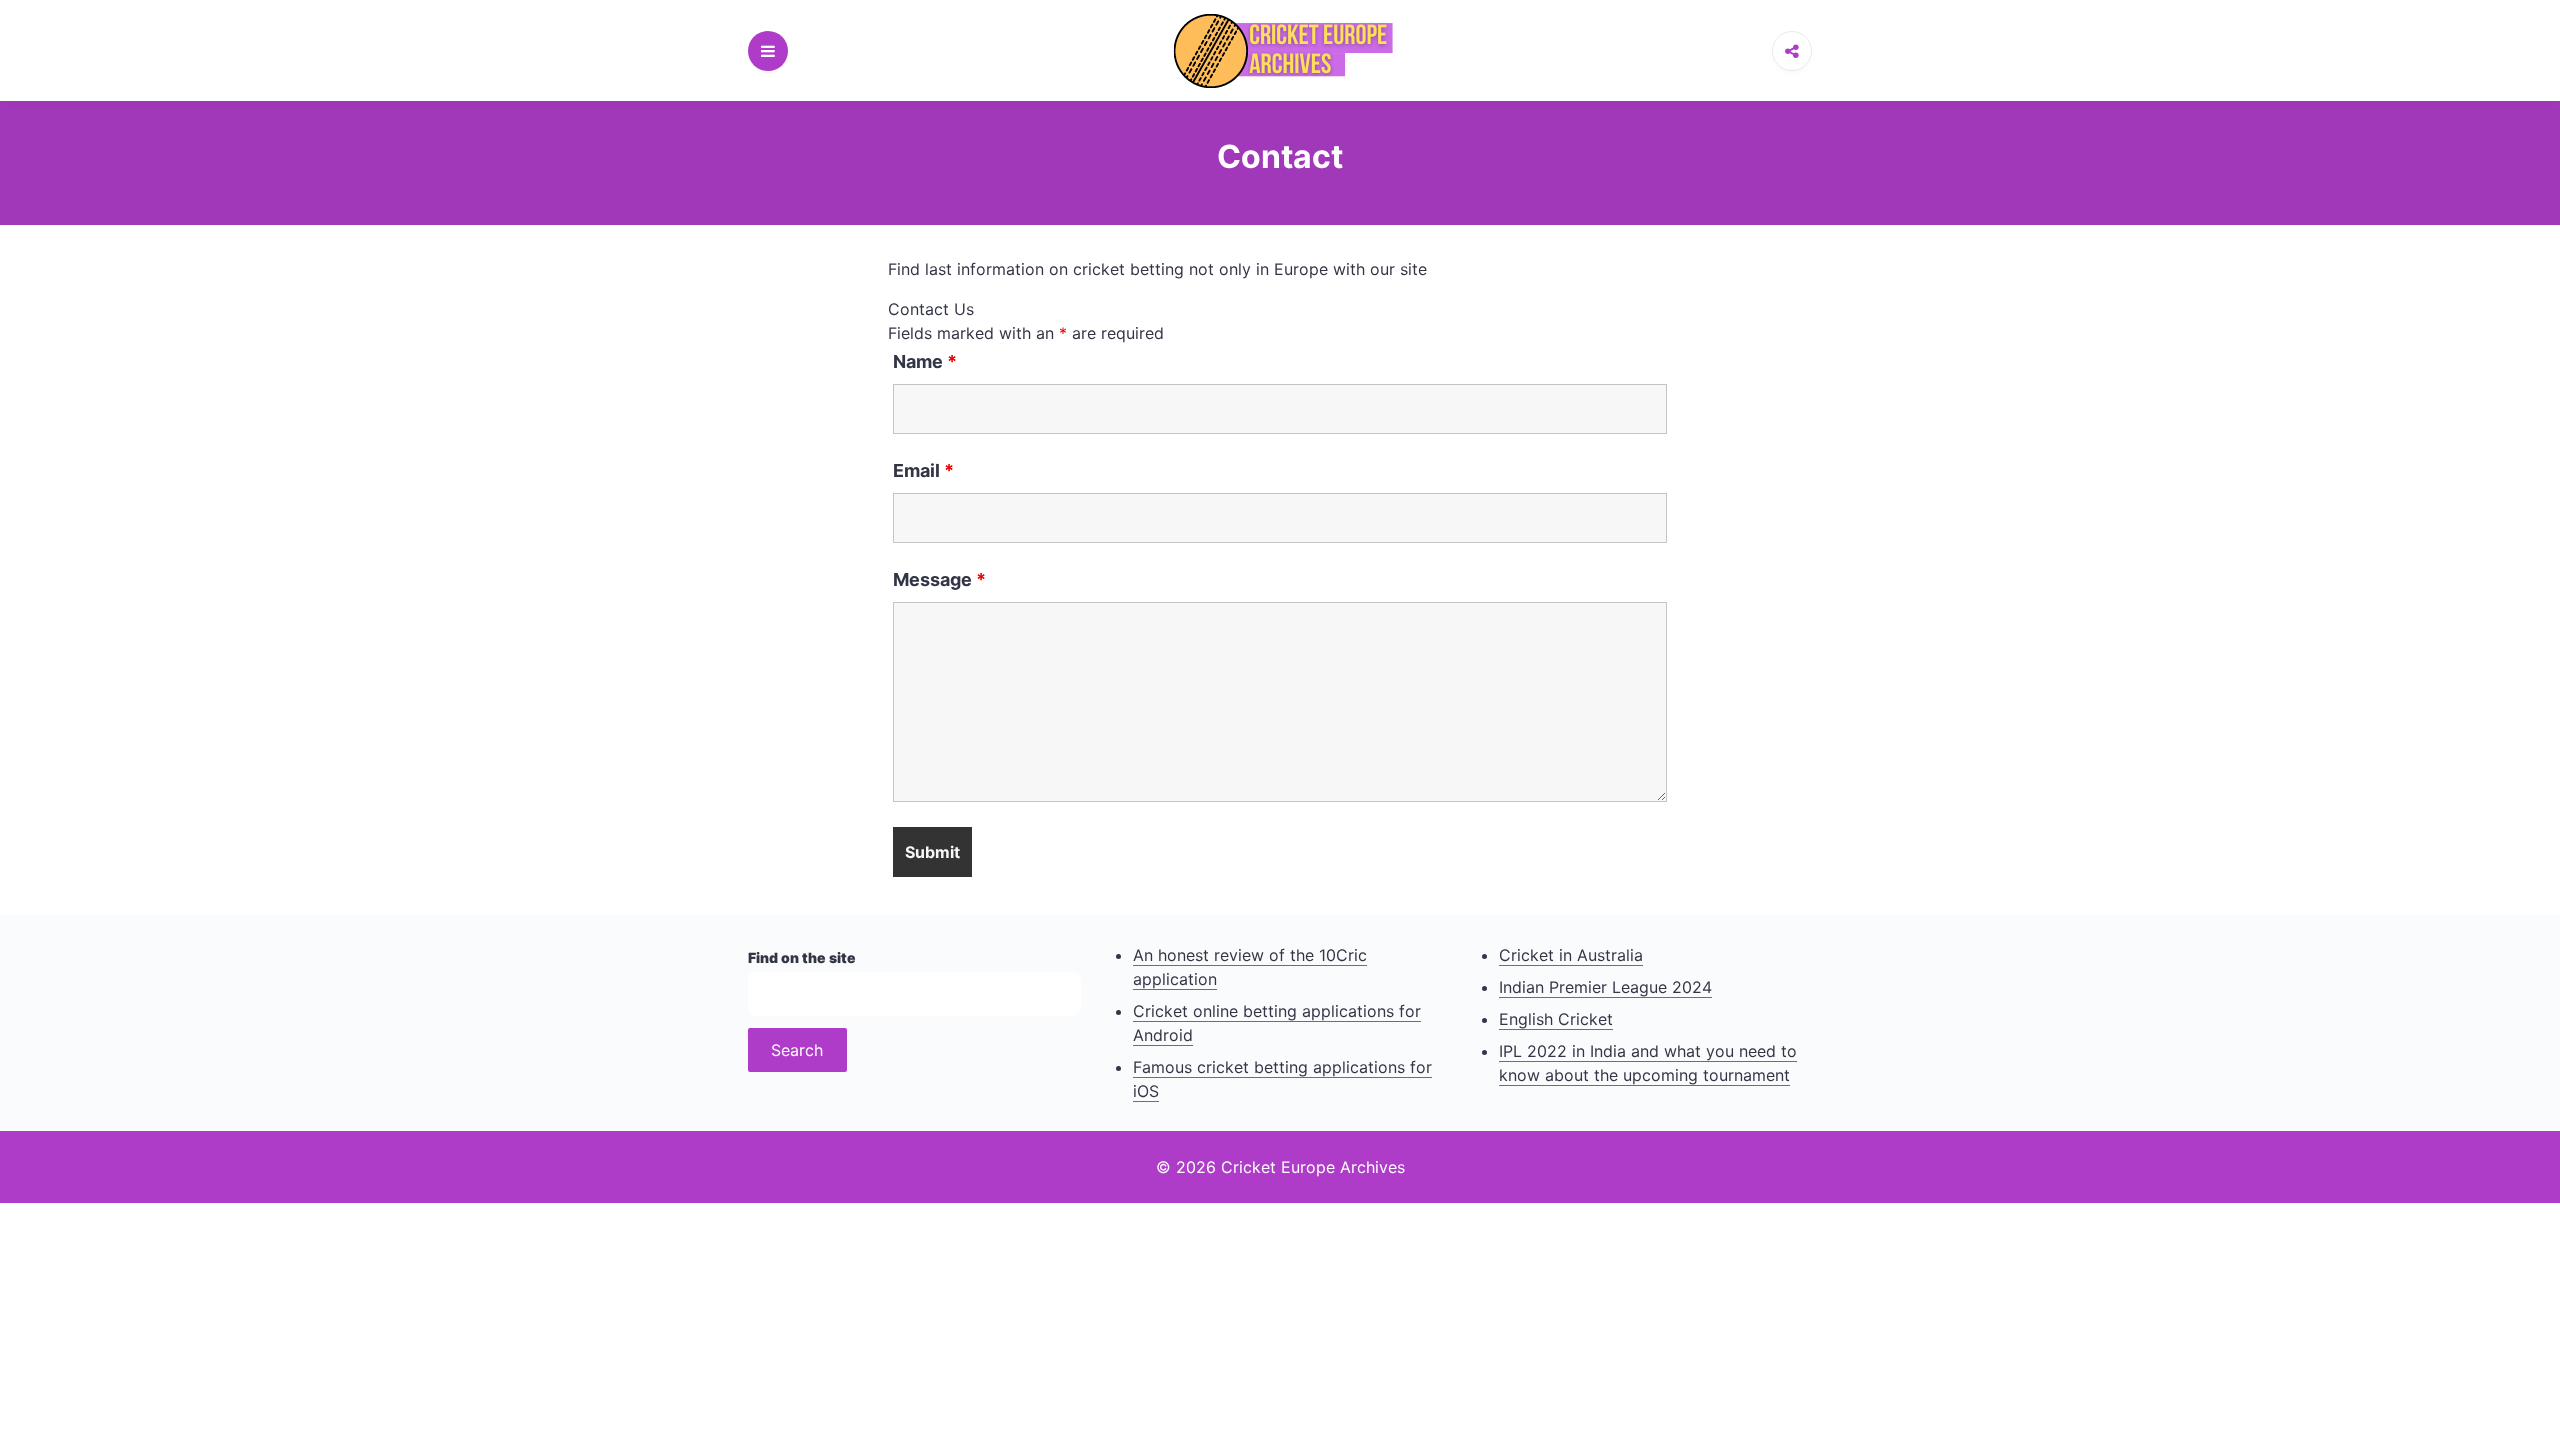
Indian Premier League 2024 (1605, 987)
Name (925, 362)
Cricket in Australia (1571, 955)
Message (939, 580)
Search (797, 1050)
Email (923, 471)
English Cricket (1556, 1019)
